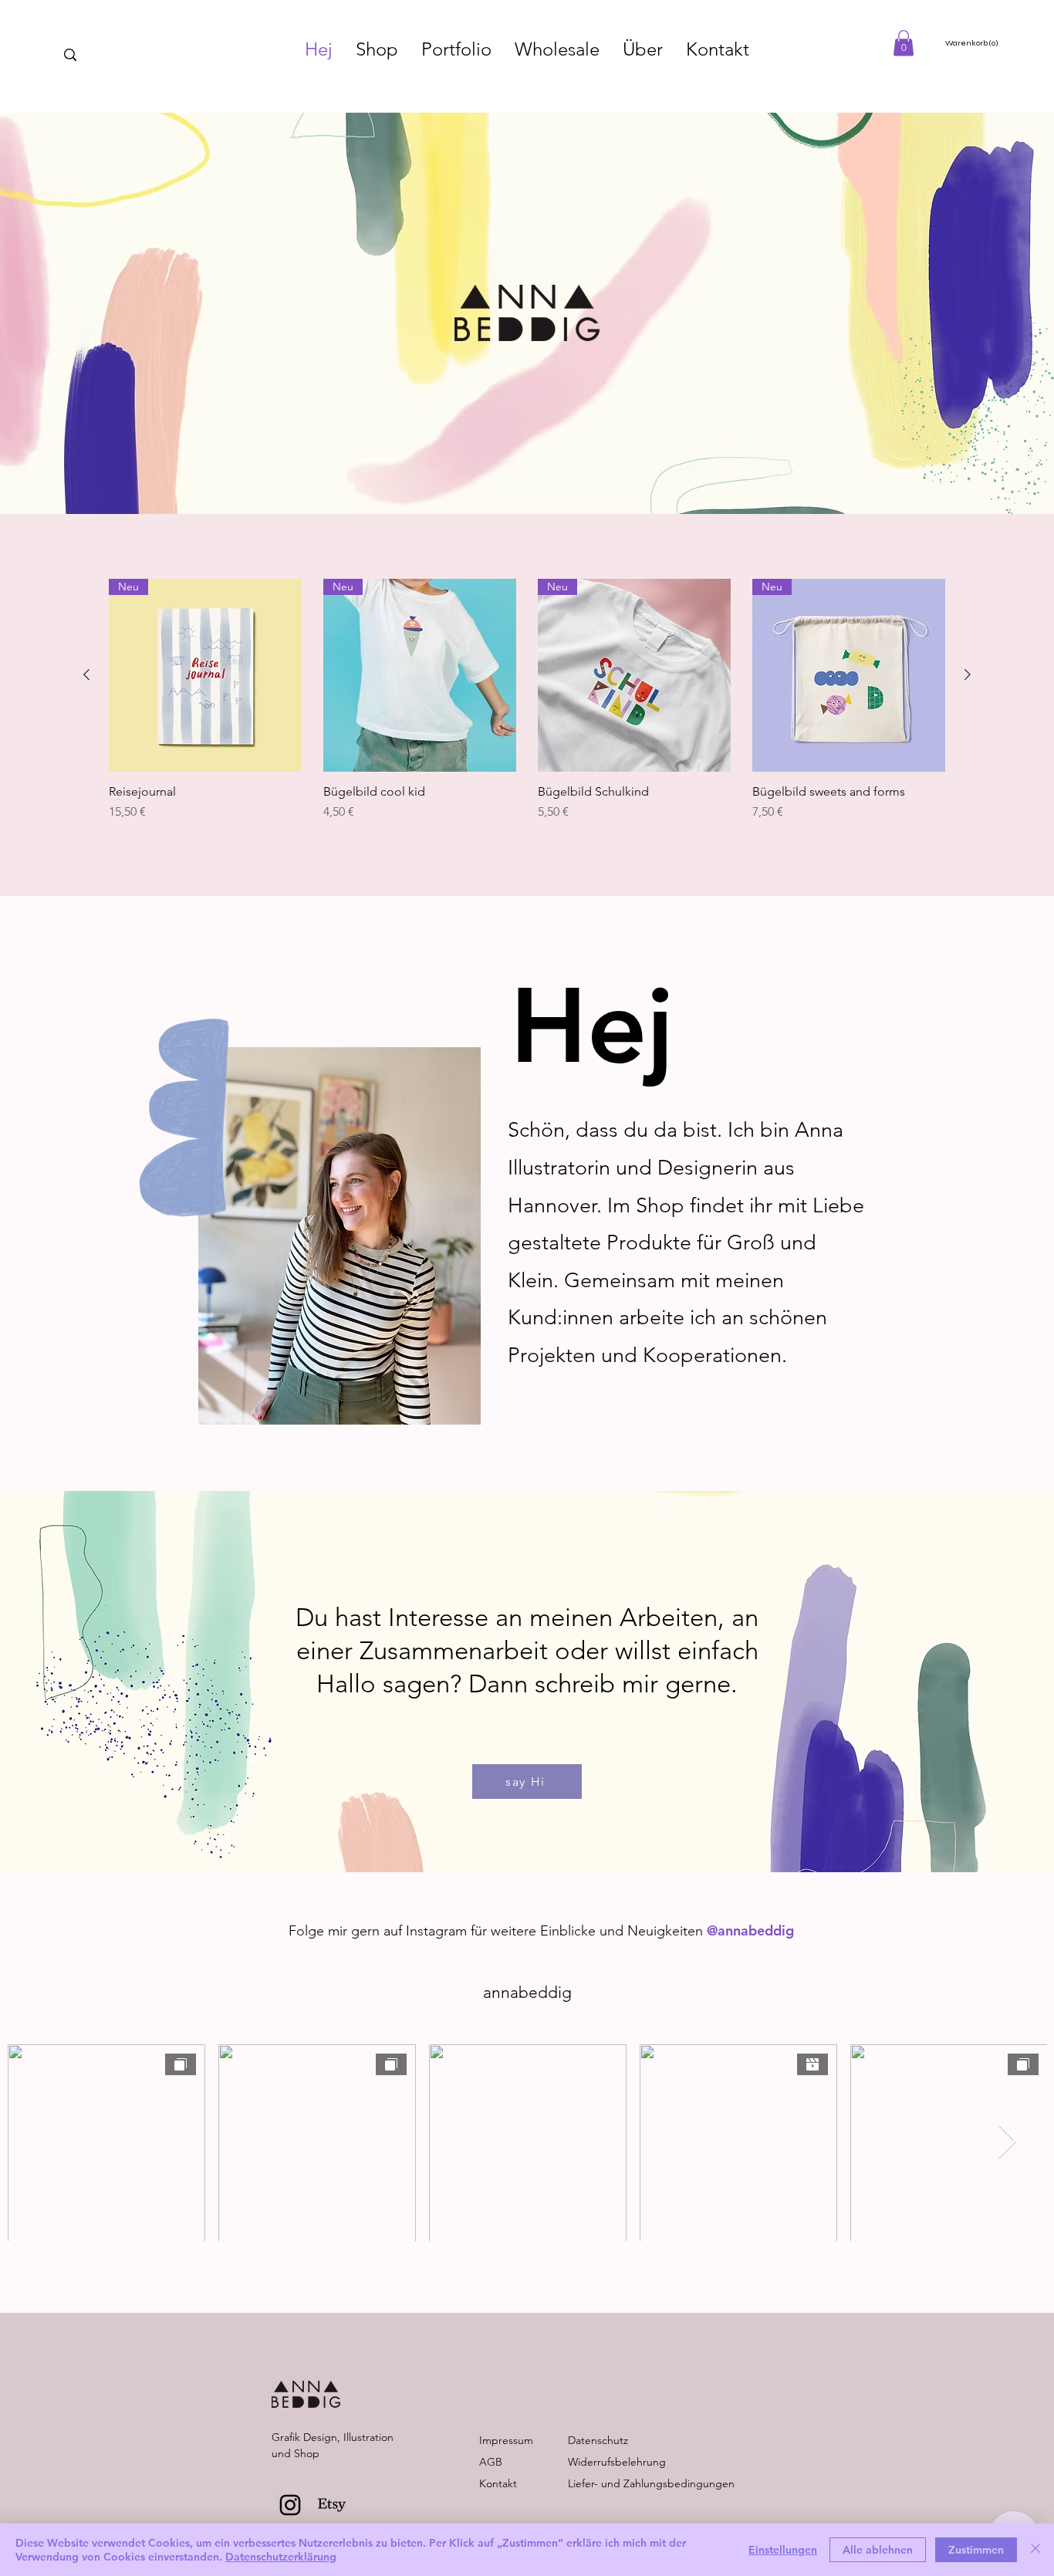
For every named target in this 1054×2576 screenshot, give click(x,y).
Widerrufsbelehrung (617, 2462)
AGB (491, 2462)
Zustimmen (976, 2550)
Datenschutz (598, 2440)
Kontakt (498, 2483)
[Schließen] (1035, 2550)
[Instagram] (290, 2505)
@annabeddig (750, 1930)
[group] (527, 708)
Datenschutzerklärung (281, 2557)
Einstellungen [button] (783, 2550)
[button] (904, 43)
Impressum (506, 2440)
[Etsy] (332, 2505)
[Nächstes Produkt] (968, 674)
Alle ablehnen (878, 2550)
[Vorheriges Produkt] (86, 674)
